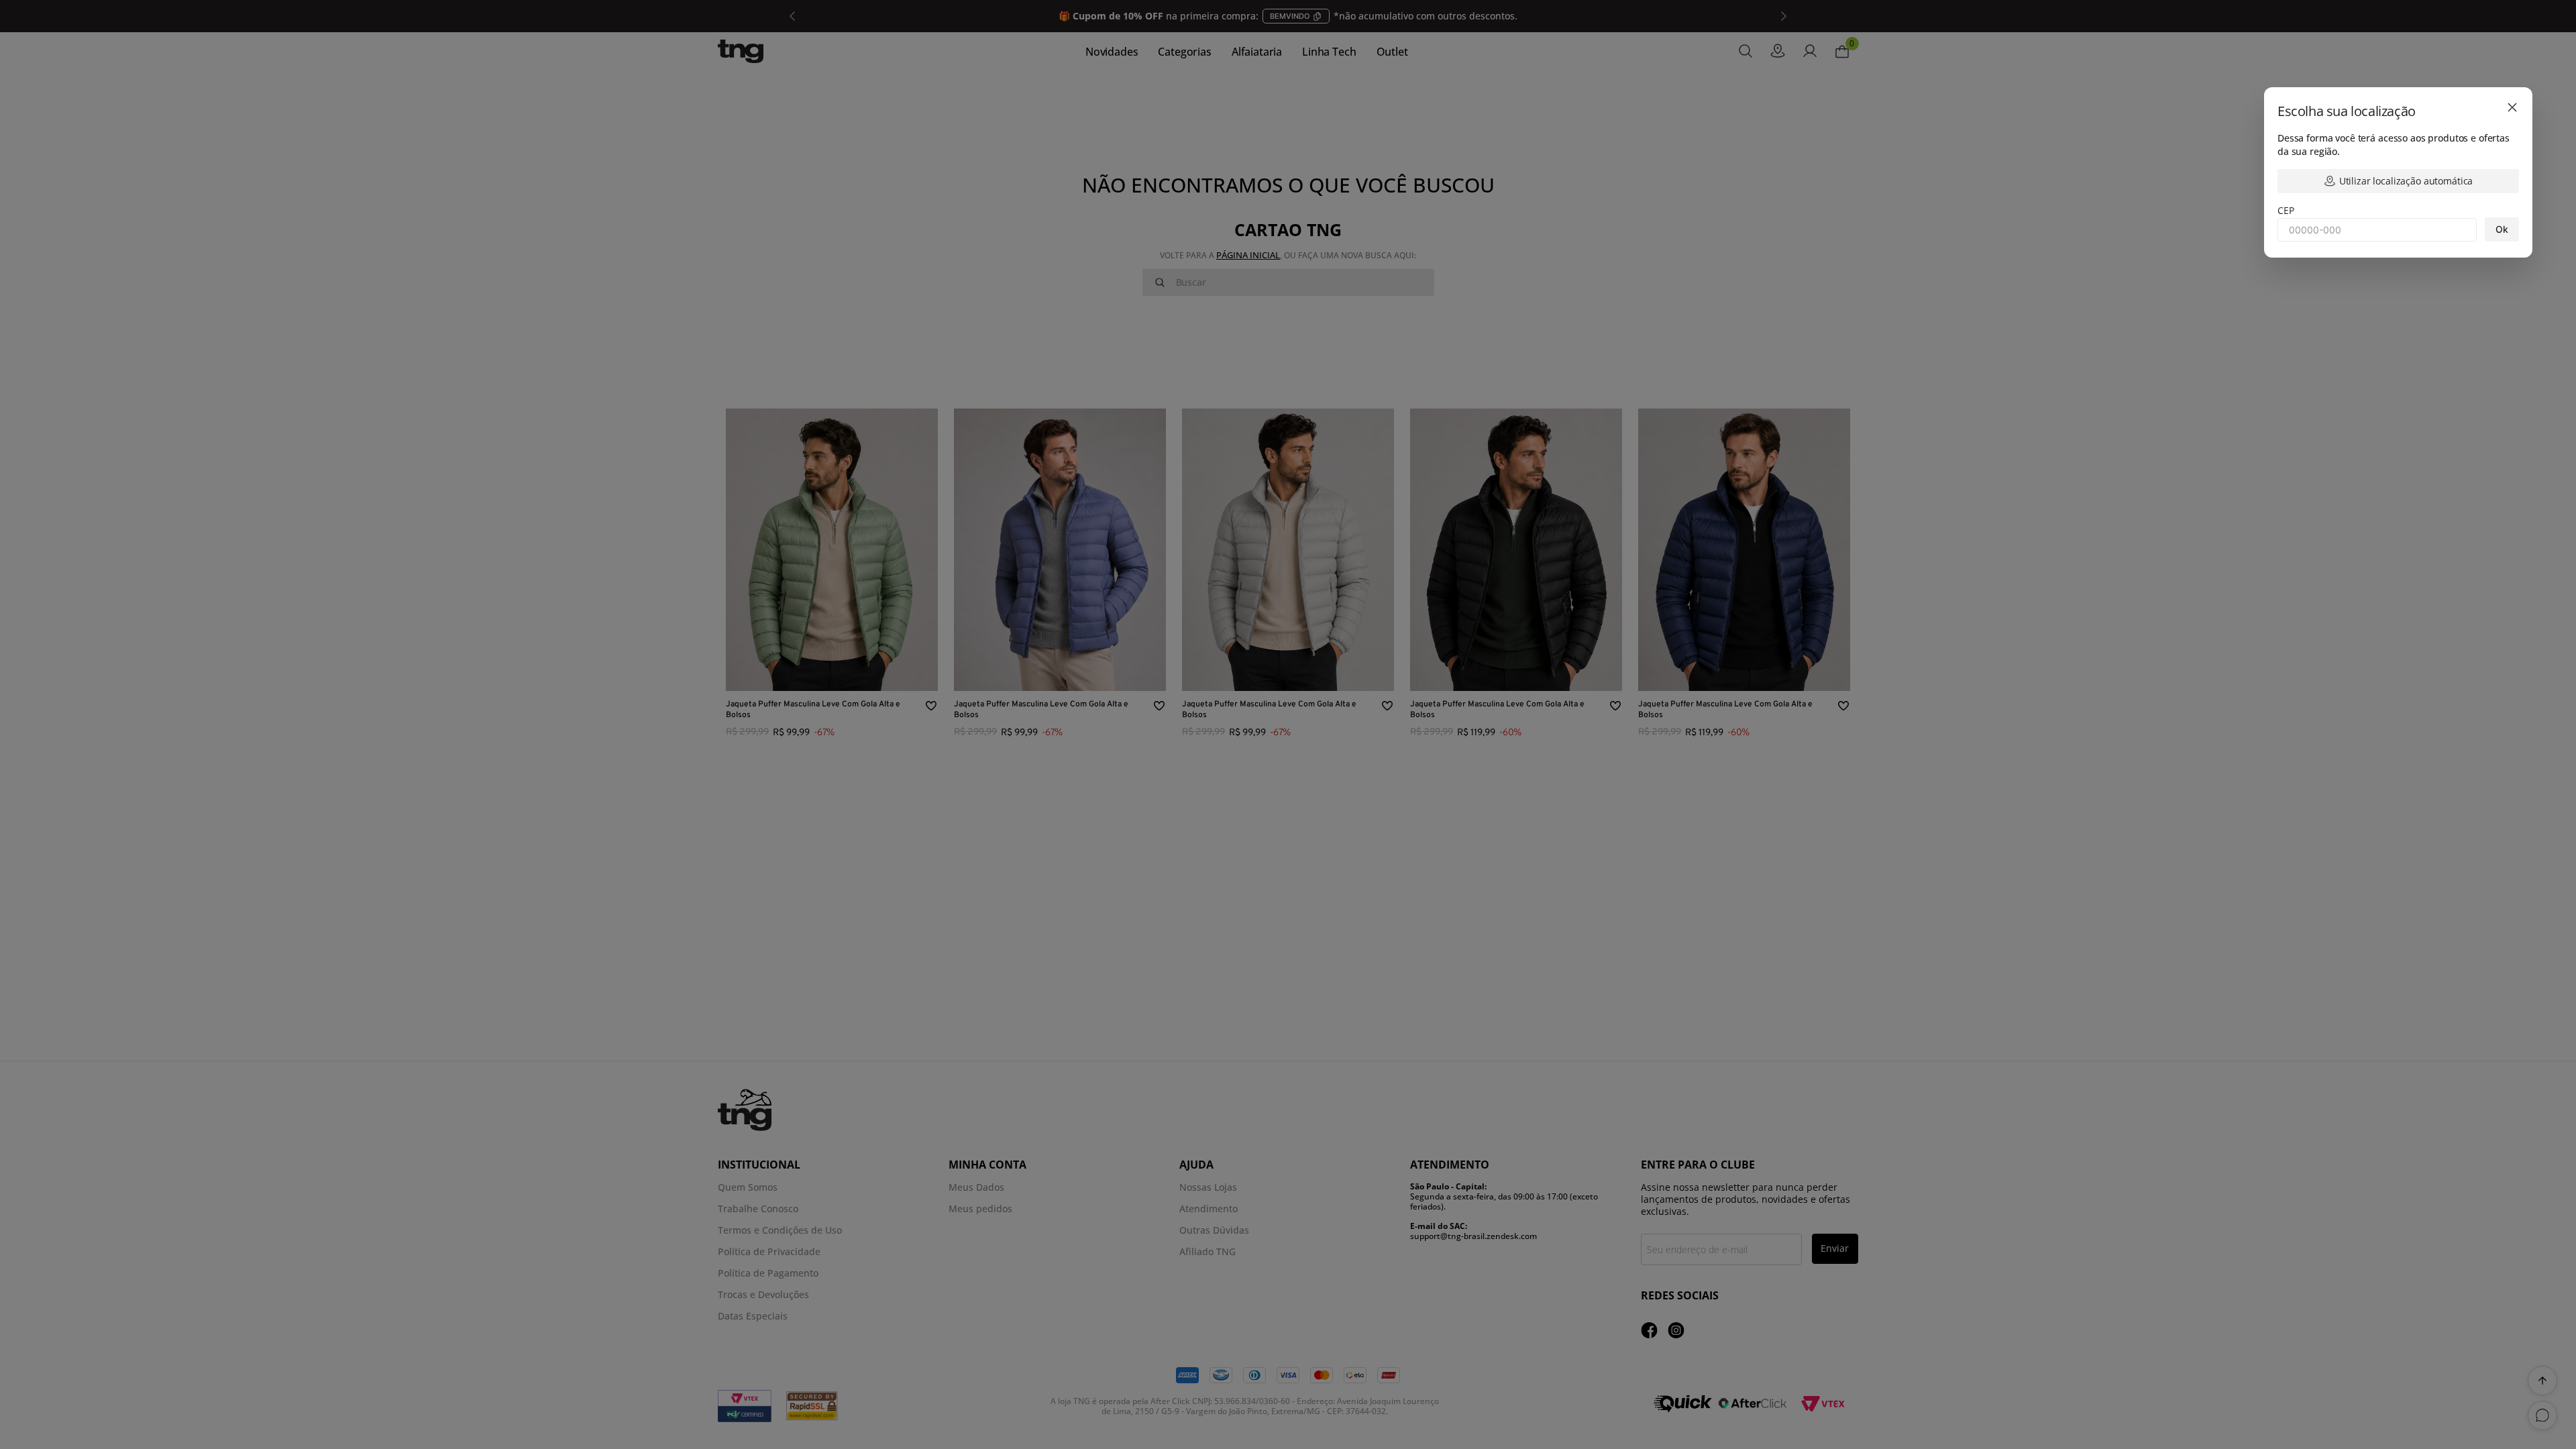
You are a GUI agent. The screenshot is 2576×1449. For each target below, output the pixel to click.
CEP (2286, 210)
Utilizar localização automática (2406, 181)
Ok (2502, 229)
